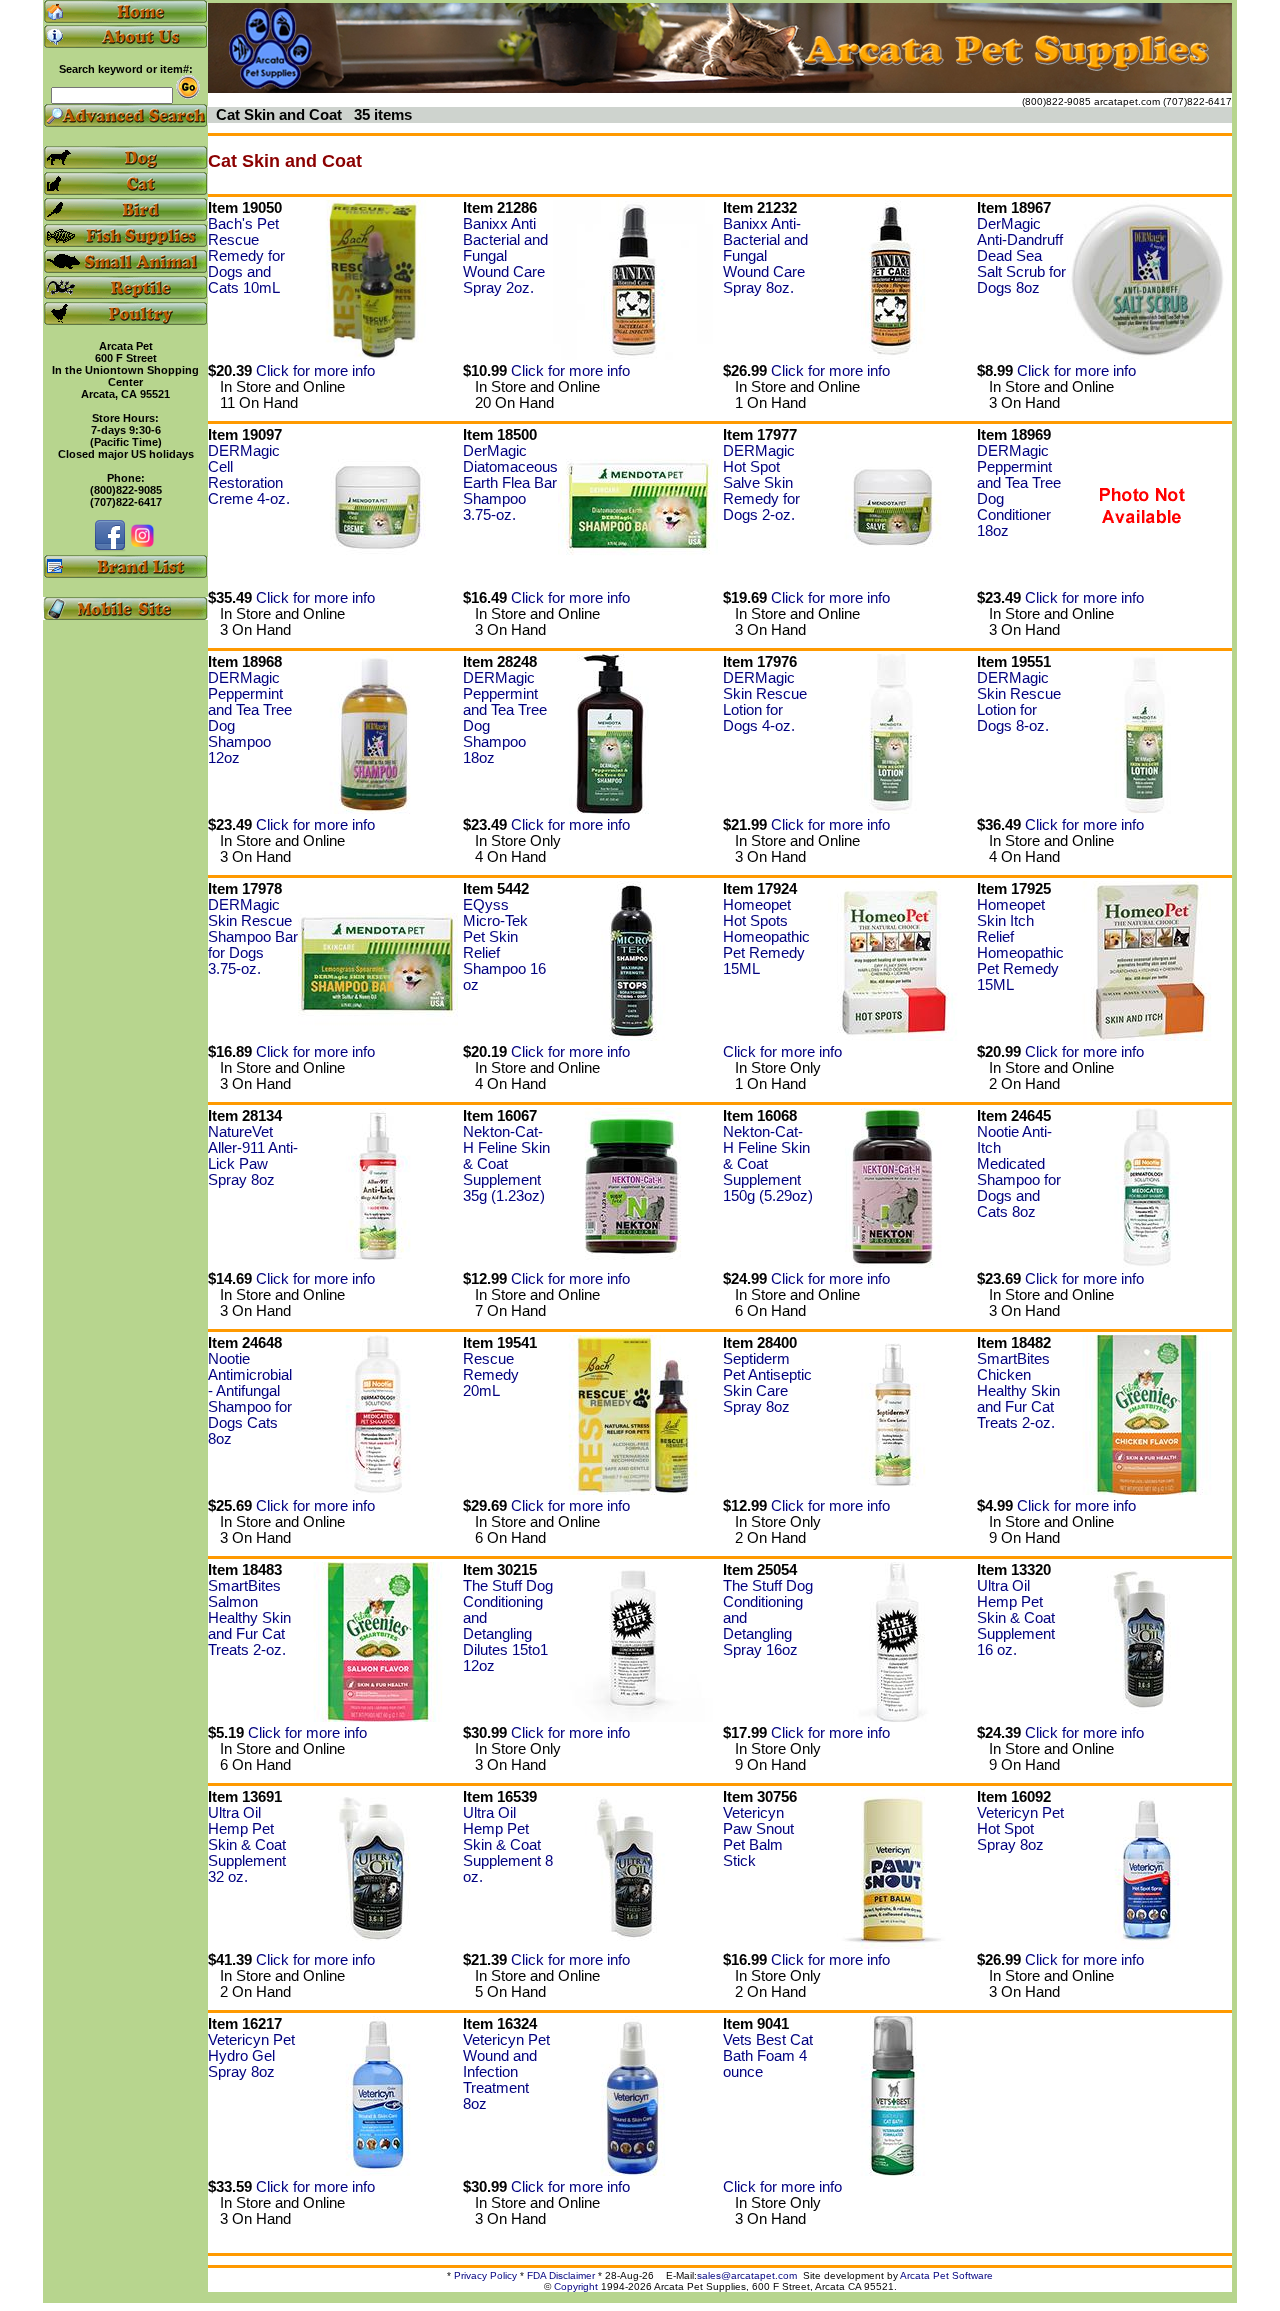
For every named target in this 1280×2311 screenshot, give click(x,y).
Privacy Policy (485, 2275)
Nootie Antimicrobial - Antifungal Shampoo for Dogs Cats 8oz (250, 1399)
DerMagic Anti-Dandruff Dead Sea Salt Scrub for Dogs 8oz (1021, 256)
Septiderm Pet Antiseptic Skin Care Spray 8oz (767, 1383)
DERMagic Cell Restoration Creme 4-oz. (249, 475)
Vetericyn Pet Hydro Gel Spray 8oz (251, 2056)
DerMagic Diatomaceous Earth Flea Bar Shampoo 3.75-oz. (510, 483)
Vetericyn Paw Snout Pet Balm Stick (758, 1837)
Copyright (576, 2286)
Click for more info (315, 371)
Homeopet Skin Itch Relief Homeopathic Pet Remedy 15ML (1020, 945)
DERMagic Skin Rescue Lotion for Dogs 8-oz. (1019, 702)
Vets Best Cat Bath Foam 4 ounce (768, 2056)
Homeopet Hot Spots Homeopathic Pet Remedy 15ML (766, 937)
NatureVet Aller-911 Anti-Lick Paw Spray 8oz (253, 1156)
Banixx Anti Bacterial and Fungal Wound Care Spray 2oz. (505, 256)
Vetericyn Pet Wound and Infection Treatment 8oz (506, 2072)
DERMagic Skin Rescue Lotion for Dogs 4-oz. (765, 702)
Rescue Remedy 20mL (491, 1375)
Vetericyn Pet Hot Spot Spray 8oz (1020, 1829)
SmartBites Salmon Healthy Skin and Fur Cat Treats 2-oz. (249, 1618)
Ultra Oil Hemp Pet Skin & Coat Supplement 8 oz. (508, 1845)
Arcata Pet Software (946, 2275)
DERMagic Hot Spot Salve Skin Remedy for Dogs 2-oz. (761, 483)
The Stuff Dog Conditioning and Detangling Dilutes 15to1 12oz (508, 1626)
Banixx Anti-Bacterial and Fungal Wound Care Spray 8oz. (765, 256)
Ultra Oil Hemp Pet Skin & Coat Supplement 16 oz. (1016, 1618)
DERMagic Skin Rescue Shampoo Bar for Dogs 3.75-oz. (253, 937)
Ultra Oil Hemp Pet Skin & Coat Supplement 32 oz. (247, 1845)
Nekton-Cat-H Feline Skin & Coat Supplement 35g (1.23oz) (506, 1164)
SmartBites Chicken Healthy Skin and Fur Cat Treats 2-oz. (1018, 1391)
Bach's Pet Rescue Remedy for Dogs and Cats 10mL (246, 256)
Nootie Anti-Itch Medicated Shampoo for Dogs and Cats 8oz (1019, 1172)
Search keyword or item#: (126, 69)
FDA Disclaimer (561, 2275)
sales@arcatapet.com (747, 2275)
